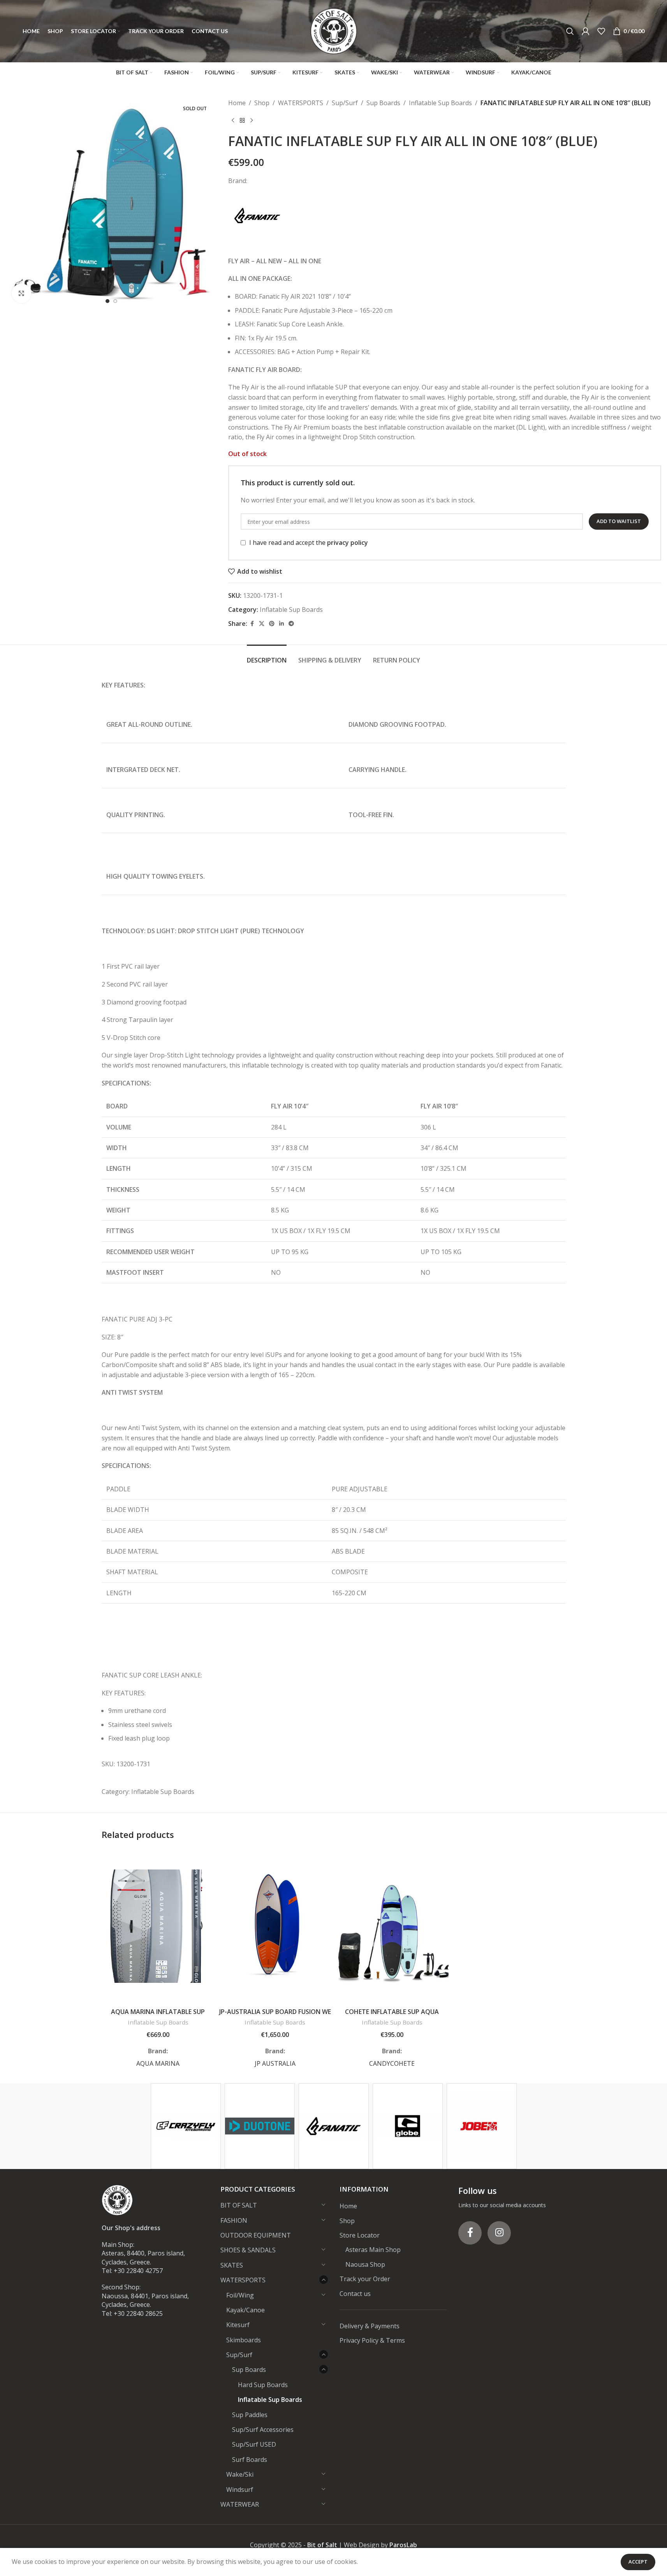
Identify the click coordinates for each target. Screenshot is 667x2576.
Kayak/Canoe (246, 2310)
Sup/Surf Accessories (263, 2430)
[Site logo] (334, 30)
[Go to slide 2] (115, 301)
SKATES (232, 2265)
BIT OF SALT (239, 2205)
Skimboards (244, 2340)
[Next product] (252, 121)
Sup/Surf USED (254, 2444)
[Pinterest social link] (272, 624)
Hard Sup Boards (263, 2385)
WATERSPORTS (301, 103)
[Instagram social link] (499, 2233)
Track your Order (365, 2279)
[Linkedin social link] (282, 624)
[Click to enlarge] (21, 293)
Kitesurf (238, 2325)
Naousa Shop (365, 2264)
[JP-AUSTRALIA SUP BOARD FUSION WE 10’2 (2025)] (275, 1926)
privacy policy (348, 543)
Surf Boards (250, 2460)
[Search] (570, 31)
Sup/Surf (345, 103)
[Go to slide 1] (107, 301)
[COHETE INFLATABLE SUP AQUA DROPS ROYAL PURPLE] (392, 1926)
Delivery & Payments (370, 2326)
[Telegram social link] (291, 624)
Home (237, 103)
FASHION (234, 2220)
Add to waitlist (619, 521)
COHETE (402, 2063)
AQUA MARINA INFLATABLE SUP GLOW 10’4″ (158, 2016)
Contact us (355, 2294)
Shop (262, 103)
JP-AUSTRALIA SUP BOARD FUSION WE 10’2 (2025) (275, 2016)
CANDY (380, 2063)
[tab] (267, 656)
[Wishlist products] (601, 31)
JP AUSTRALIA (275, 2063)
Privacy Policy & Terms (372, 2340)
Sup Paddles (250, 2415)
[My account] (586, 31)
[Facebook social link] (252, 624)
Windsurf (240, 2490)
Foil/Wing (240, 2295)
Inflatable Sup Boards (440, 103)
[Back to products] (242, 121)
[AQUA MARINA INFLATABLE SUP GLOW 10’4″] (158, 1926)
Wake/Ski (240, 2474)
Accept (638, 2562)
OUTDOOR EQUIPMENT (256, 2235)
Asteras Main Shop (373, 2250)
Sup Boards (383, 103)
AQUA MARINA (158, 2063)
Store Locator (360, 2235)
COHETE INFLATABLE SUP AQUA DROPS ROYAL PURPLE (392, 2016)
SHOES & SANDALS (248, 2250)
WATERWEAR (240, 2504)
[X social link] (262, 624)
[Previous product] (233, 121)
